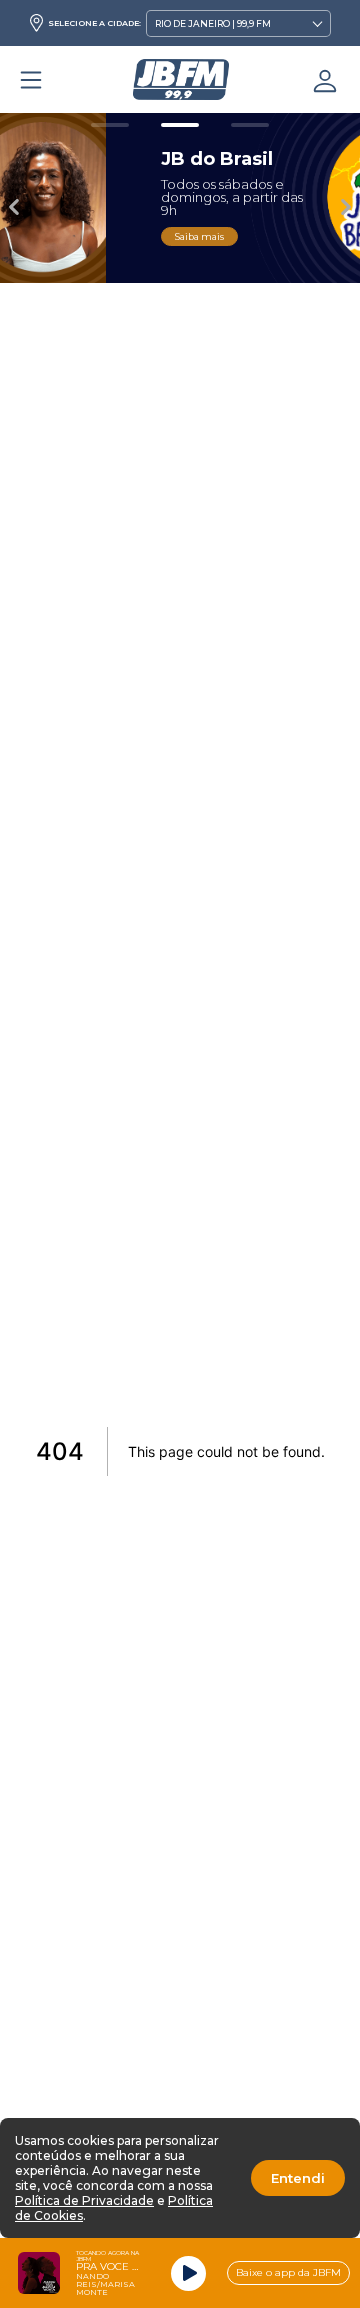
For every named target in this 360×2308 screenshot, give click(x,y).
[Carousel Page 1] (110, 125)
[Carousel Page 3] (250, 125)
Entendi (298, 2178)
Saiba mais (107, 236)
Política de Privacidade (84, 2200)
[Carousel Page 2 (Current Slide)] (180, 125)
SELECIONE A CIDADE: (94, 23)
